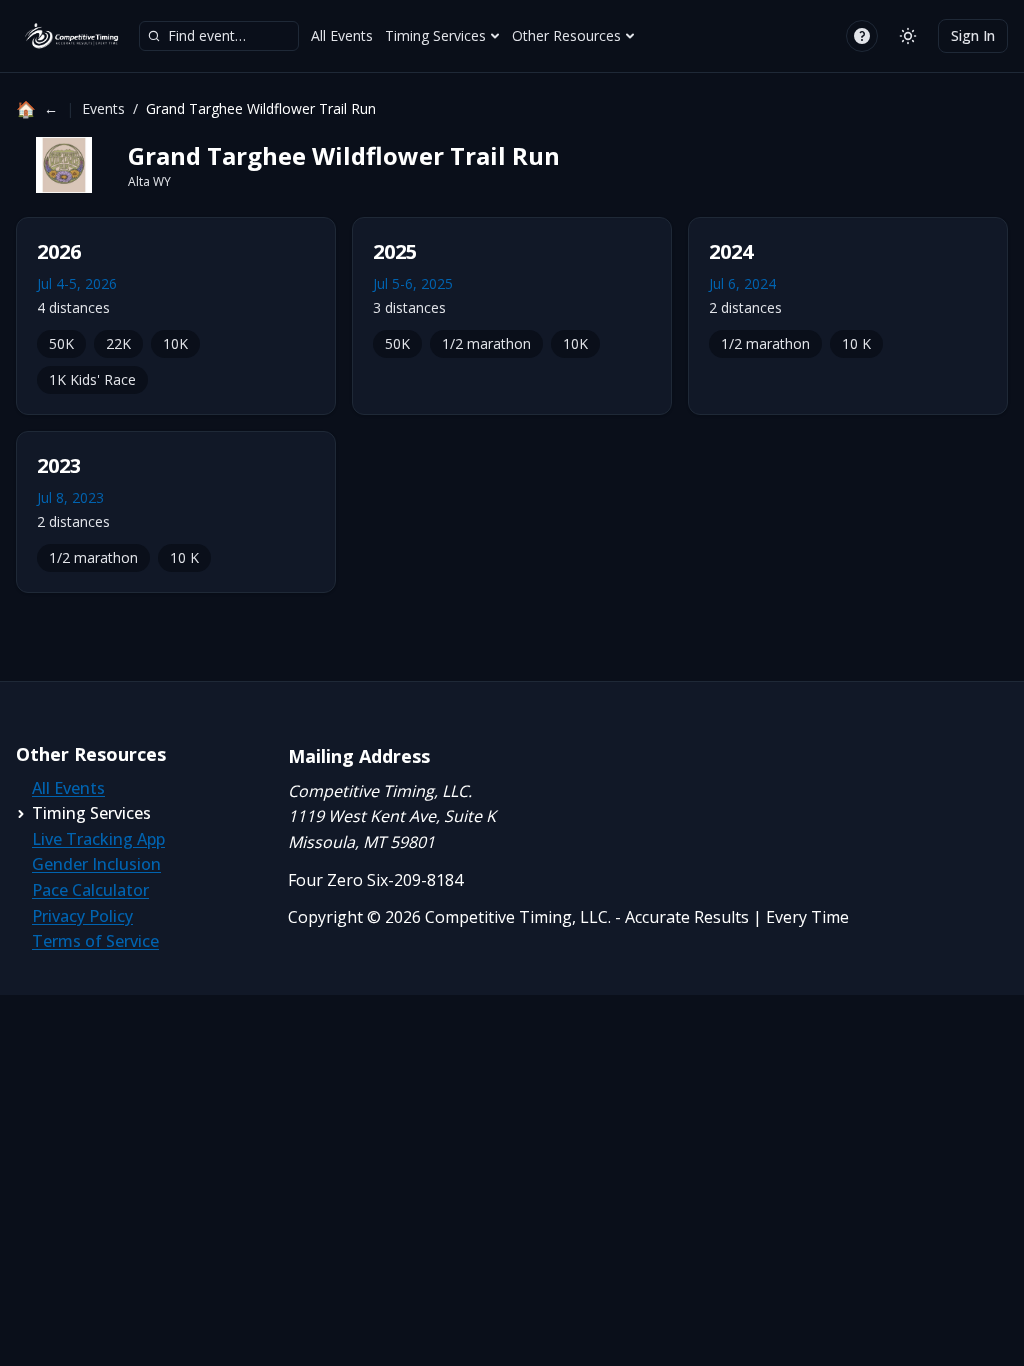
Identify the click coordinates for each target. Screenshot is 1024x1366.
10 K (856, 343)
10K (175, 343)
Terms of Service (95, 941)
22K (118, 343)
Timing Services (435, 35)
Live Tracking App (98, 839)
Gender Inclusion (96, 864)
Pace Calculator (90, 890)
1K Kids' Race (92, 379)
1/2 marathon (486, 343)
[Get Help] (862, 36)
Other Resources (566, 35)
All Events (342, 35)
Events (103, 108)
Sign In (973, 35)
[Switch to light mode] (908, 36)
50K (61, 343)
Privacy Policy (82, 916)
